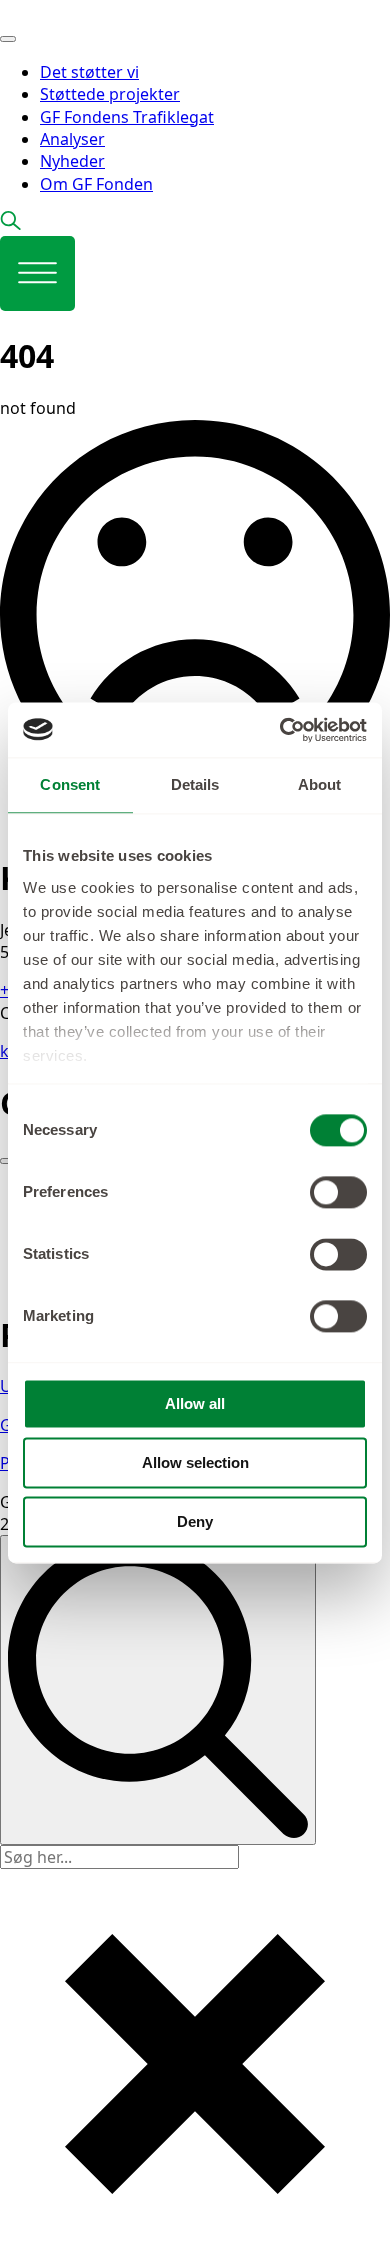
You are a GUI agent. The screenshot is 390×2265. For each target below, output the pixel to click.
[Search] (158, 1689)
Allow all (195, 1403)
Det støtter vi (89, 72)
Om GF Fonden (96, 184)
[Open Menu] (8, 39)
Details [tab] (195, 784)
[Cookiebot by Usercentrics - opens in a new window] (280, 730)
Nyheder (72, 161)
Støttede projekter (110, 94)
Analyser (72, 139)
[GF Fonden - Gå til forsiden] (85, 11)
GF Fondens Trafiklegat (127, 117)
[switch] (338, 1192)
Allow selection (195, 1462)
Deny (195, 1521)
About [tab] (320, 784)
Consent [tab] (70, 784)
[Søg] (10, 224)
